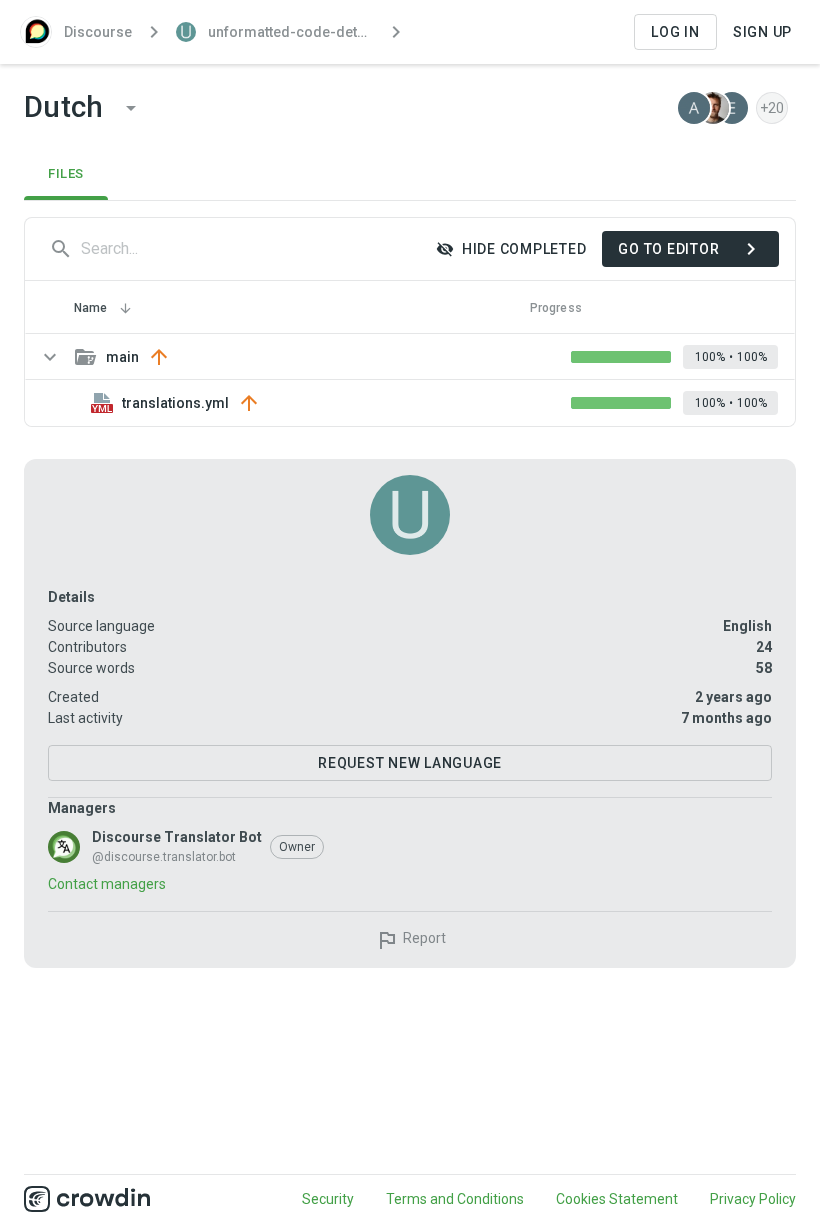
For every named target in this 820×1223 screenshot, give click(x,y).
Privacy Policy (753, 1199)
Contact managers (107, 884)
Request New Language (410, 763)
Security (328, 1199)
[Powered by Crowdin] (87, 1199)
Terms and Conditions (455, 1199)
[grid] (410, 380)
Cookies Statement (617, 1199)
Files (66, 173)
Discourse (98, 32)
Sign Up (762, 32)
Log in (675, 32)
